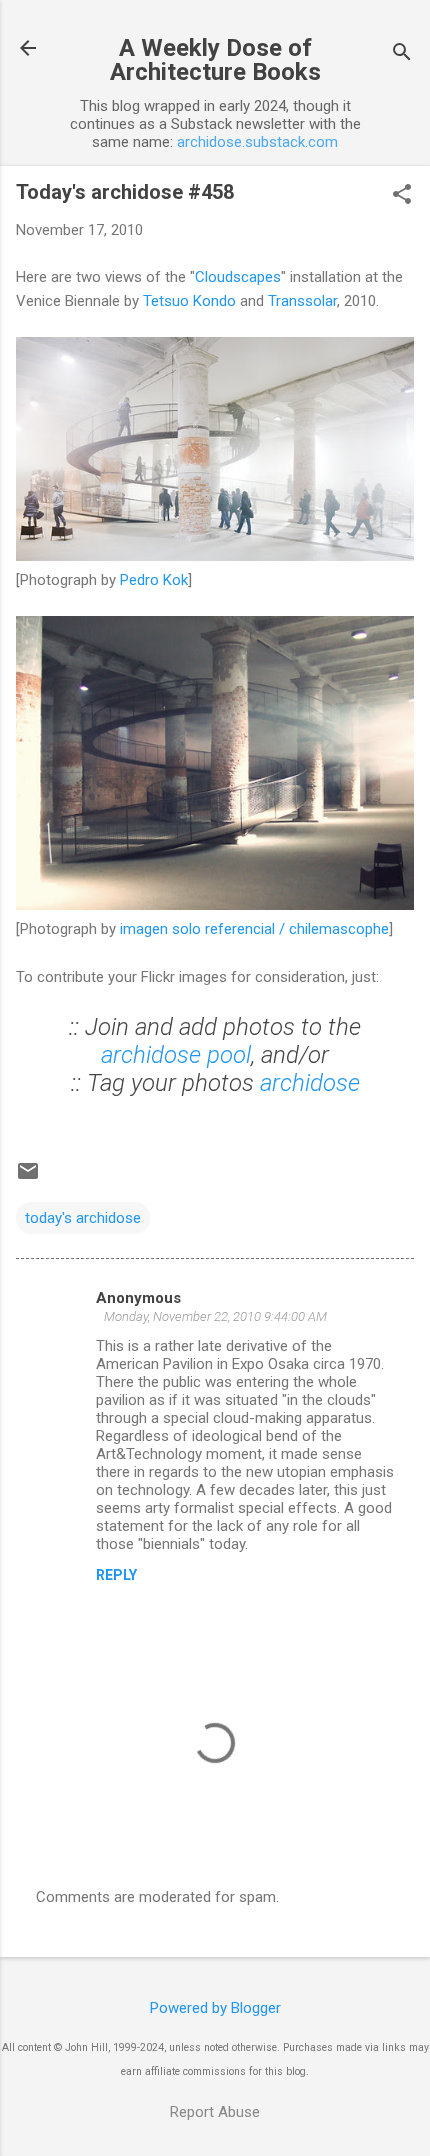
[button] (402, 196)
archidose (310, 1083)
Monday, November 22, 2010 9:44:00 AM (215, 1316)
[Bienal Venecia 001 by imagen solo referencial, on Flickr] (215, 905)
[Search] (402, 54)
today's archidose (83, 1218)
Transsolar (302, 301)
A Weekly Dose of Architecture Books (215, 60)
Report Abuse (215, 2112)
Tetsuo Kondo (189, 301)
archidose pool (176, 1055)
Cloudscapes (238, 277)
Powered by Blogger (215, 2008)
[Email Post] (28, 1178)
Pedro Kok (154, 580)
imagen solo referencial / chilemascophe (254, 929)
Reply (116, 1575)
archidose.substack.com (257, 142)
